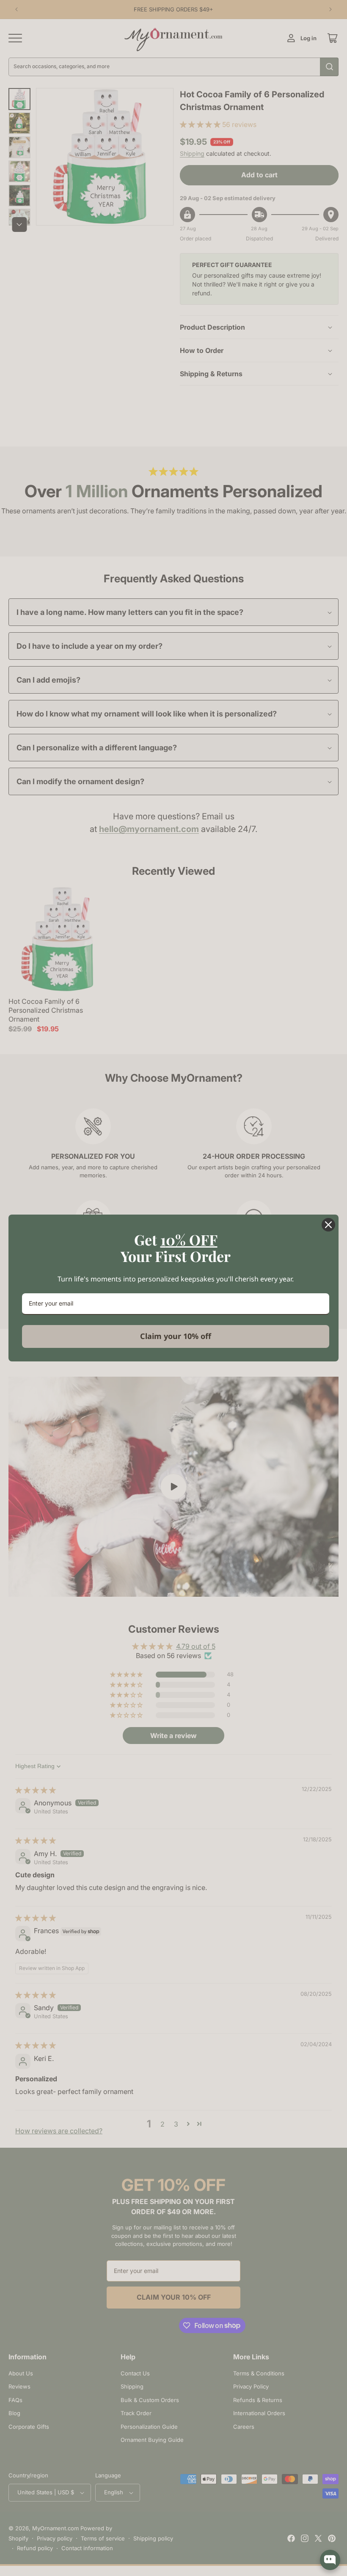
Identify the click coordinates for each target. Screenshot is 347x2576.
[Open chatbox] (330, 2560)
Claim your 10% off (176, 1336)
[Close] (328, 1225)
